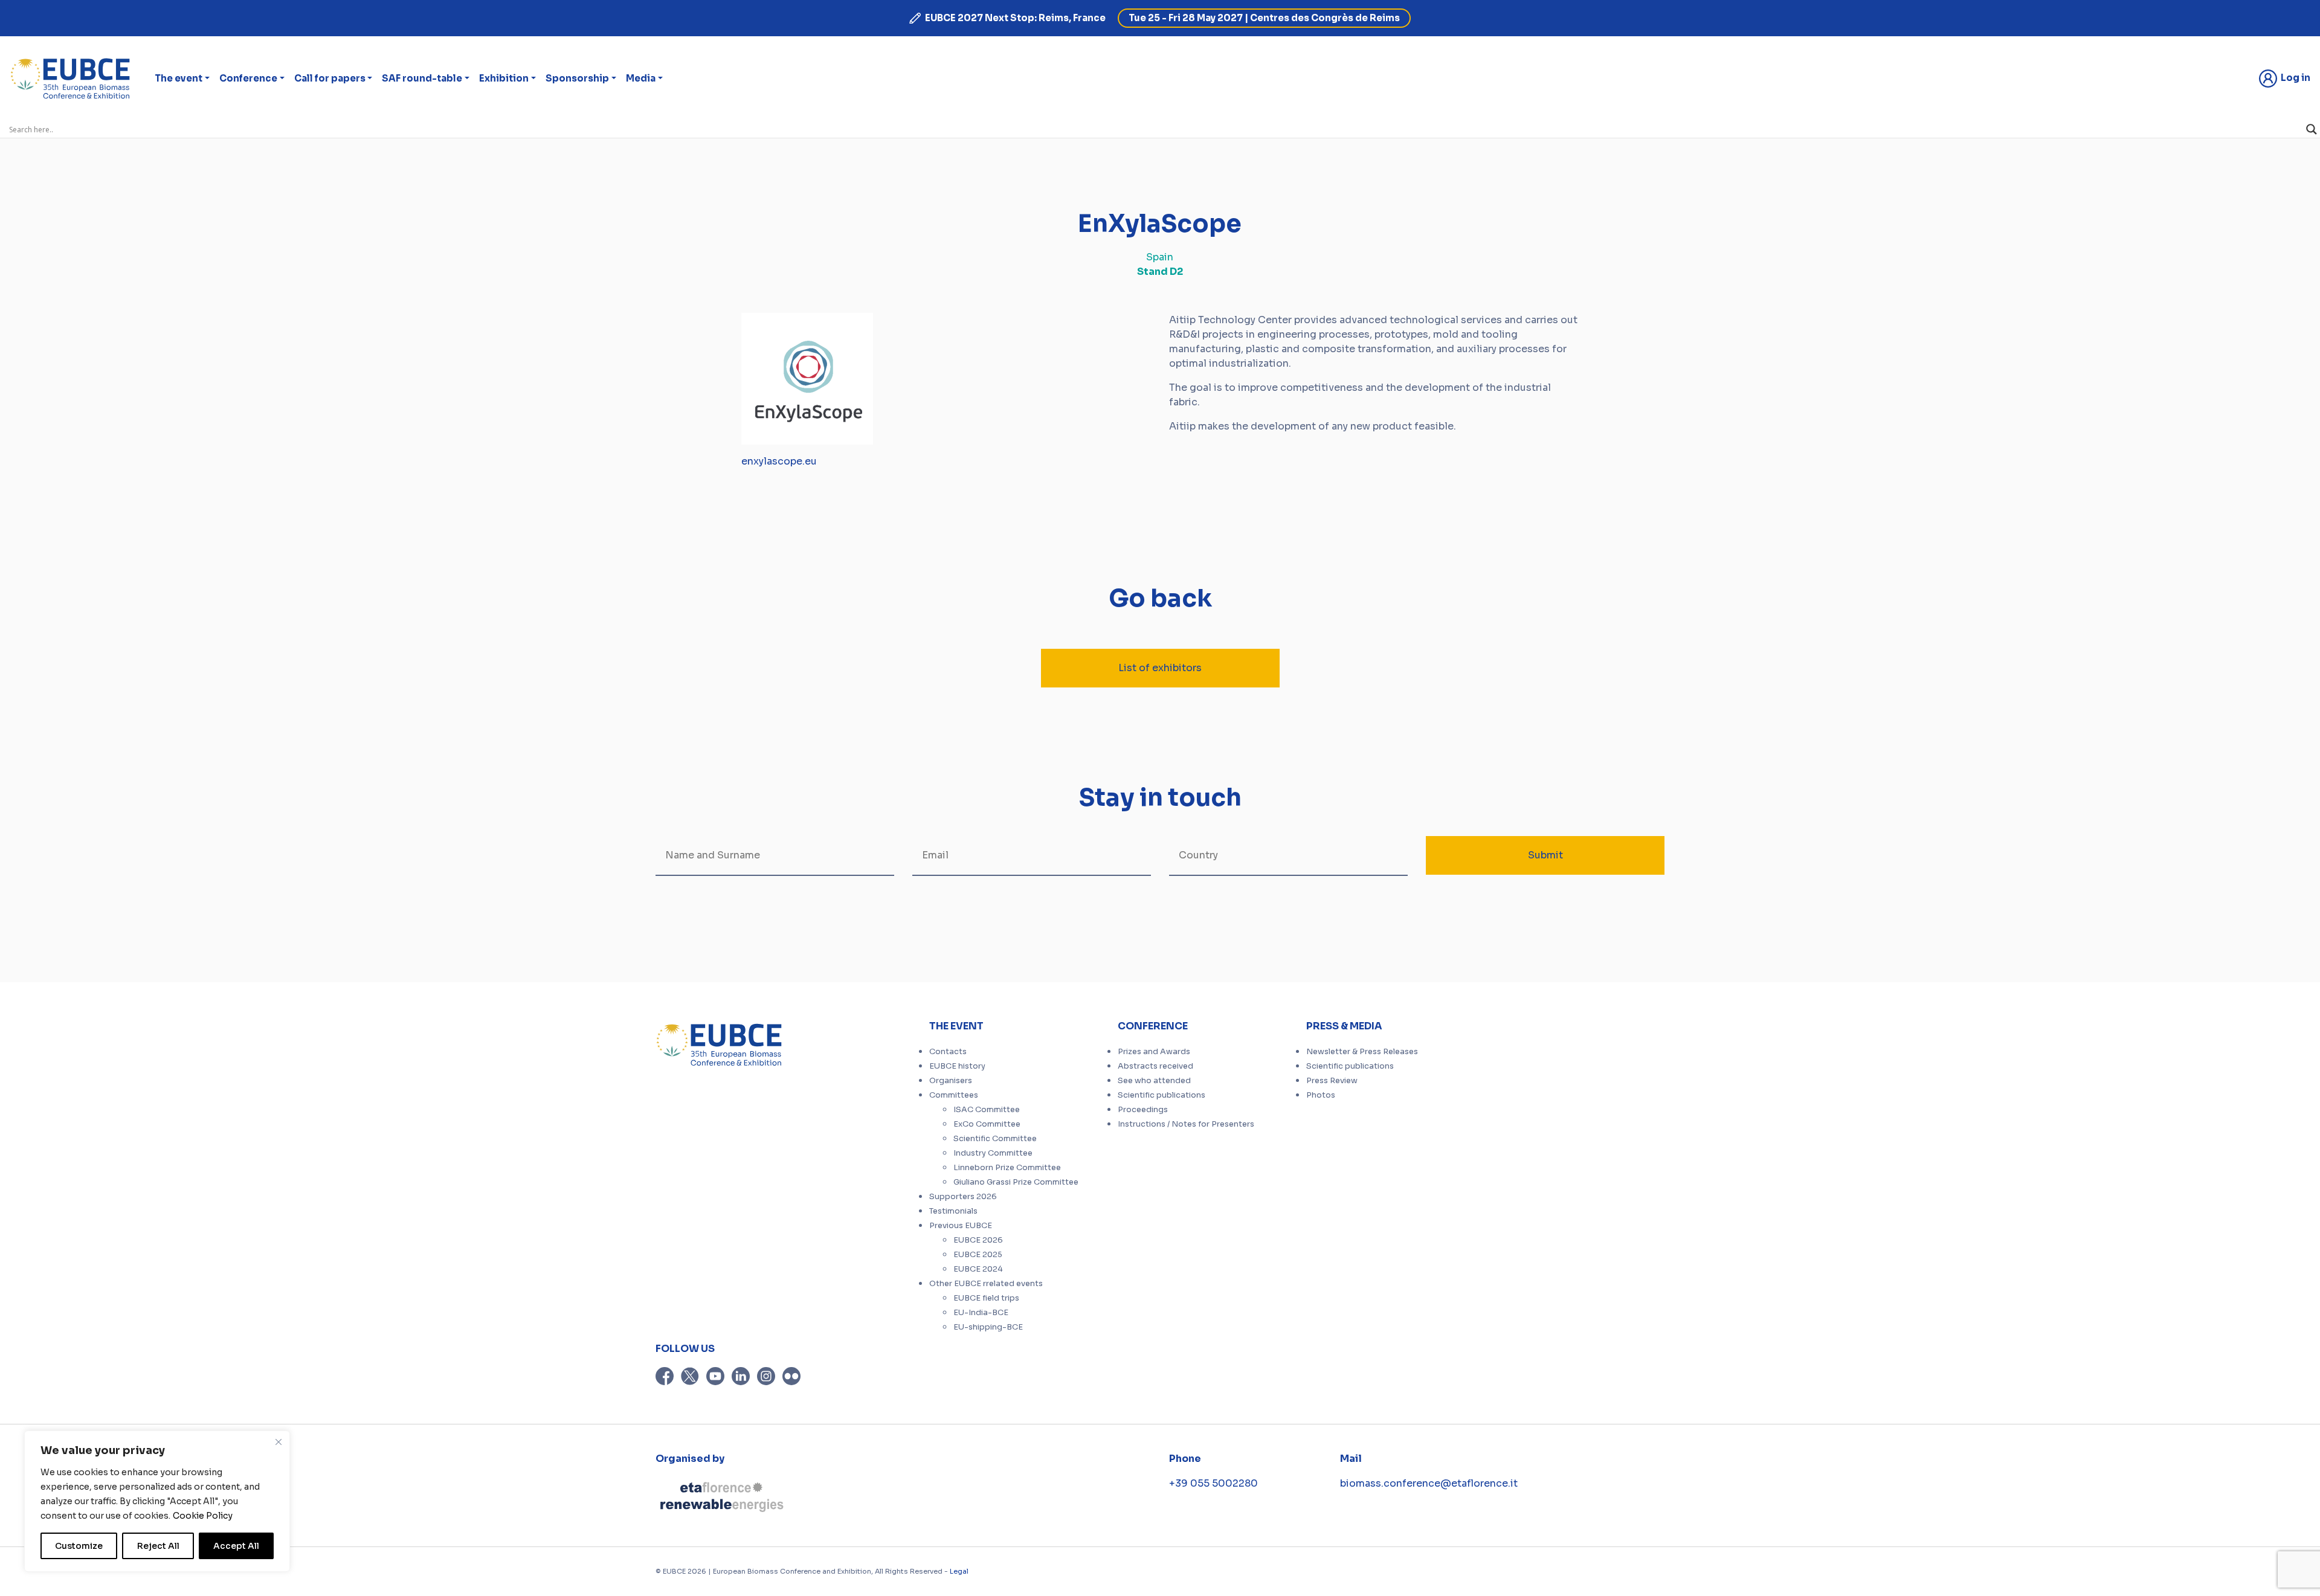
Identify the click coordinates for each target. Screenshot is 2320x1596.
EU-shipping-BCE (988, 1327)
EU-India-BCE (981, 1313)
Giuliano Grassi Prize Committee (1016, 1182)
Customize (79, 1546)
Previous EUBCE (961, 1226)
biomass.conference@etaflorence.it (1429, 1483)
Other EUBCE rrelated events (986, 1284)
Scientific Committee (995, 1139)
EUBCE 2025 (978, 1255)
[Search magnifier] (2312, 129)
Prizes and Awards (1154, 1052)
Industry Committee (993, 1153)
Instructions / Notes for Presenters (1186, 1124)
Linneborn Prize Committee (1007, 1168)
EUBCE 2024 (978, 1269)
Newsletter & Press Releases (1362, 1052)
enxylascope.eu (779, 461)
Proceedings (1143, 1110)
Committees (954, 1095)
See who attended (1154, 1081)
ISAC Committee (987, 1110)
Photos (1321, 1095)
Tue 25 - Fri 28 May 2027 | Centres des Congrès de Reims (1264, 18)
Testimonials (953, 1211)
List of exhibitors (1160, 668)
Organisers (951, 1081)
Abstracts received (1155, 1066)
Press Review (1332, 1081)
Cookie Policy (203, 1516)
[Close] (279, 1442)
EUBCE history (957, 1066)
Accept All (236, 1546)
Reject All (158, 1546)
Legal (959, 1571)
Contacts (948, 1052)
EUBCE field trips (986, 1298)
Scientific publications (1162, 1095)
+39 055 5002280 (1213, 1483)
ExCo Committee (987, 1124)
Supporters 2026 (963, 1197)
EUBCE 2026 (978, 1240)
